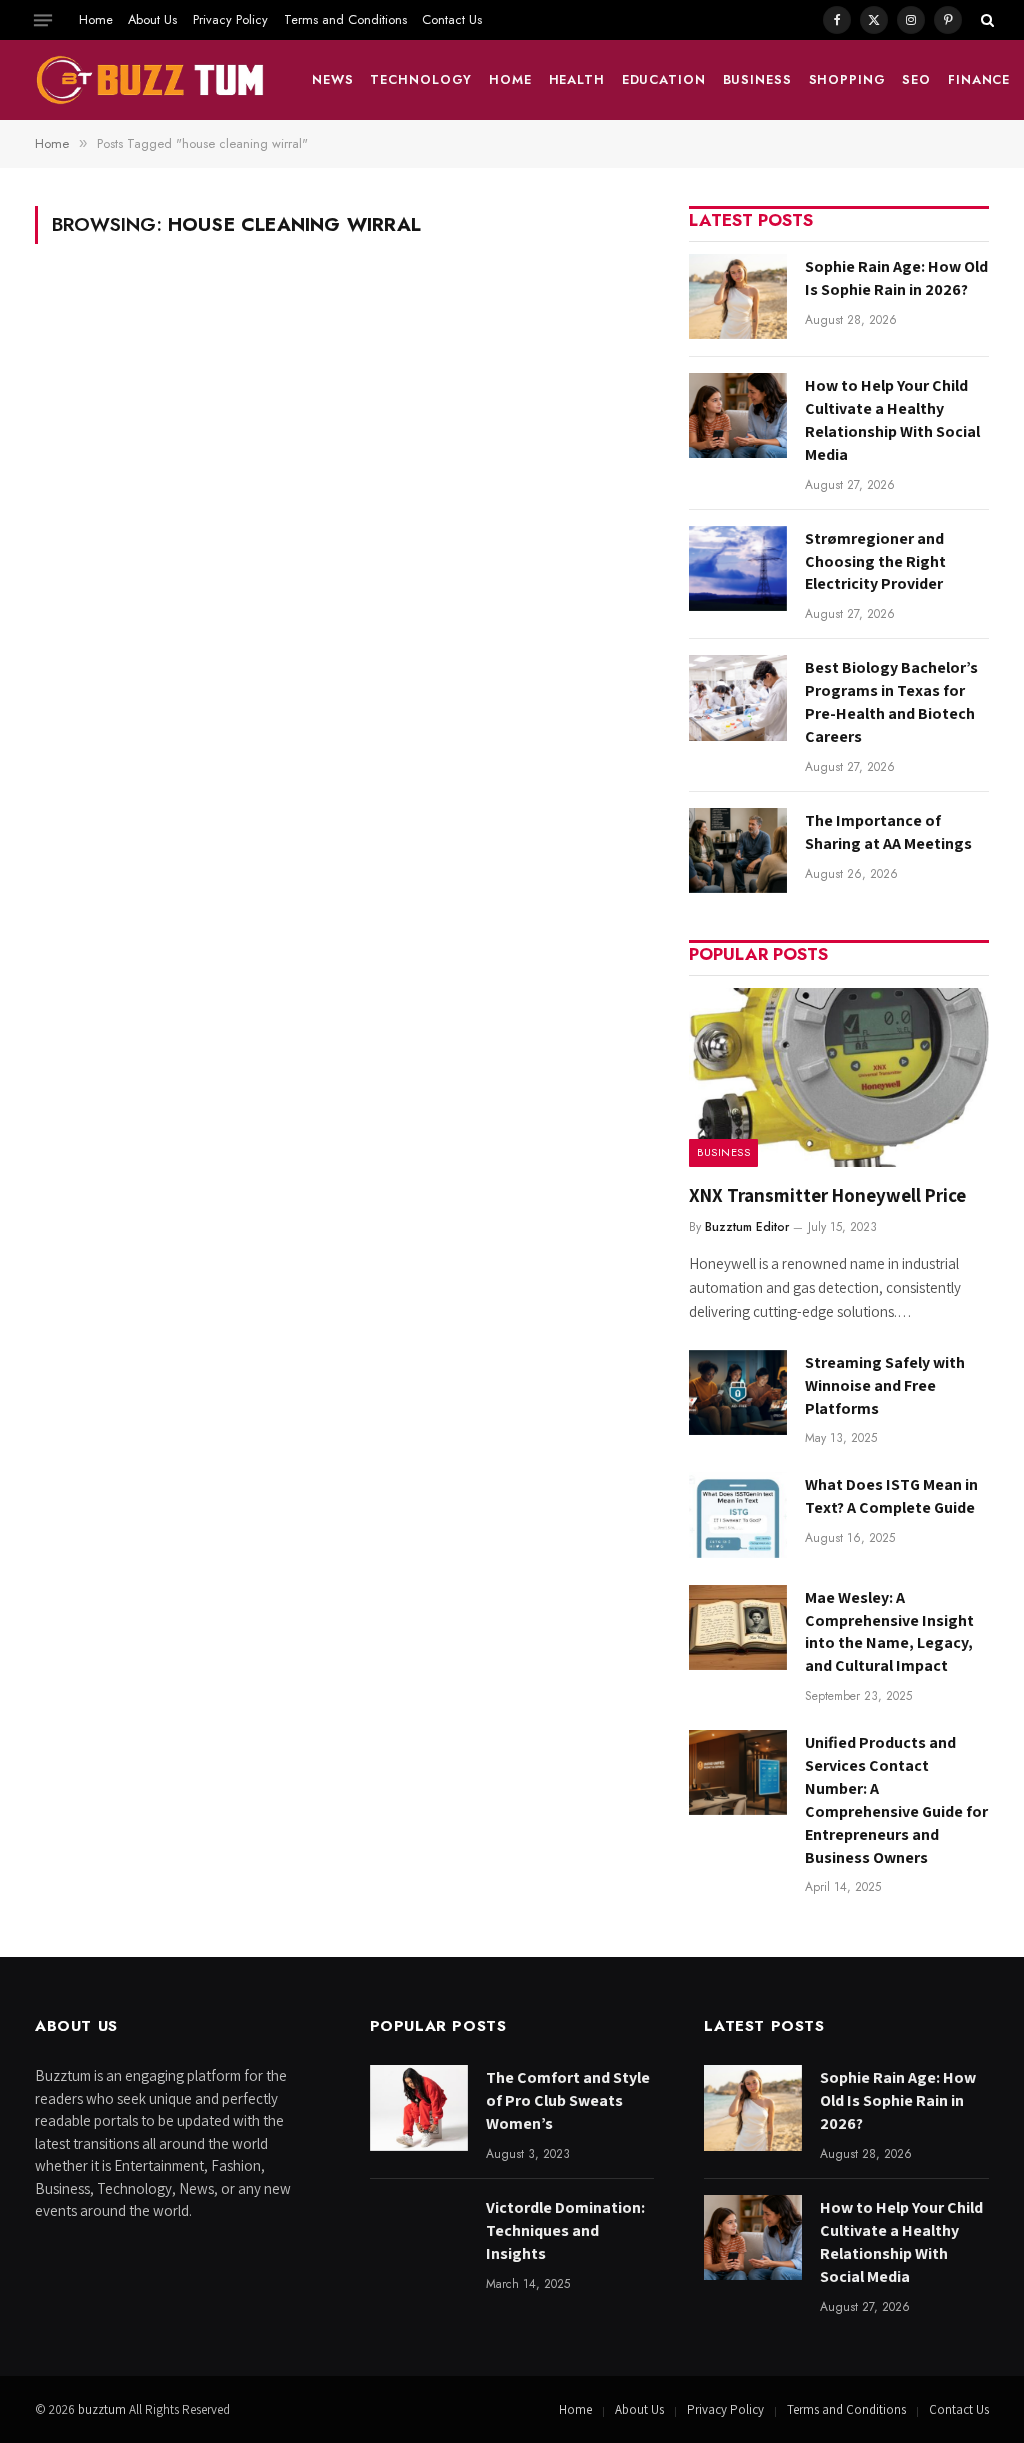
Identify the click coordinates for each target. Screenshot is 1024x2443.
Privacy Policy (230, 19)
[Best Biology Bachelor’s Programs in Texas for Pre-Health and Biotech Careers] (738, 697)
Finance (979, 79)
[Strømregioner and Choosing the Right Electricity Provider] (738, 568)
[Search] (985, 20)
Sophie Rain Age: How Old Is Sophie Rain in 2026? (896, 278)
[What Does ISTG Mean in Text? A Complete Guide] (738, 1514)
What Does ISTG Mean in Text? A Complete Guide (891, 1496)
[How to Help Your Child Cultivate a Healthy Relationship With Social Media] (738, 415)
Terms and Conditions (345, 19)
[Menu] (43, 20)
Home (96, 19)
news (333, 79)
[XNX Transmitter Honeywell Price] (839, 1077)
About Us (152, 19)
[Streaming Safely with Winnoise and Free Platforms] (738, 1392)
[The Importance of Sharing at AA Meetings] (738, 850)
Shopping (847, 79)
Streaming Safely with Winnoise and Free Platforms (885, 1385)
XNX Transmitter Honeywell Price (827, 1195)
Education (664, 79)
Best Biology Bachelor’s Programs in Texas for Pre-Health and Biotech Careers (891, 702)
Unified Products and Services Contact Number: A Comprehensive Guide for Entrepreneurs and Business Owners (896, 1799)
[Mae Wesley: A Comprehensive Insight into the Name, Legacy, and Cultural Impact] (738, 1627)
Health (577, 79)
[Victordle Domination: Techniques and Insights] (419, 2237)
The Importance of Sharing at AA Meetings (888, 832)
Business (757, 79)
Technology (421, 79)
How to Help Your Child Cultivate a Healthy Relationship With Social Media (892, 420)
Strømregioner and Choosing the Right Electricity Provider (875, 561)
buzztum (103, 2409)
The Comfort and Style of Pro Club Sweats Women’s (568, 2100)
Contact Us (452, 19)
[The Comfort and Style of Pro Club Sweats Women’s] (419, 2107)
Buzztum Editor (747, 1227)
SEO (916, 79)
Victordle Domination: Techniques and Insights (565, 2230)
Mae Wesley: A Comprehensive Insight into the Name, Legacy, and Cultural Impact (889, 1632)
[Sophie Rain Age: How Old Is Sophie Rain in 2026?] (738, 296)
